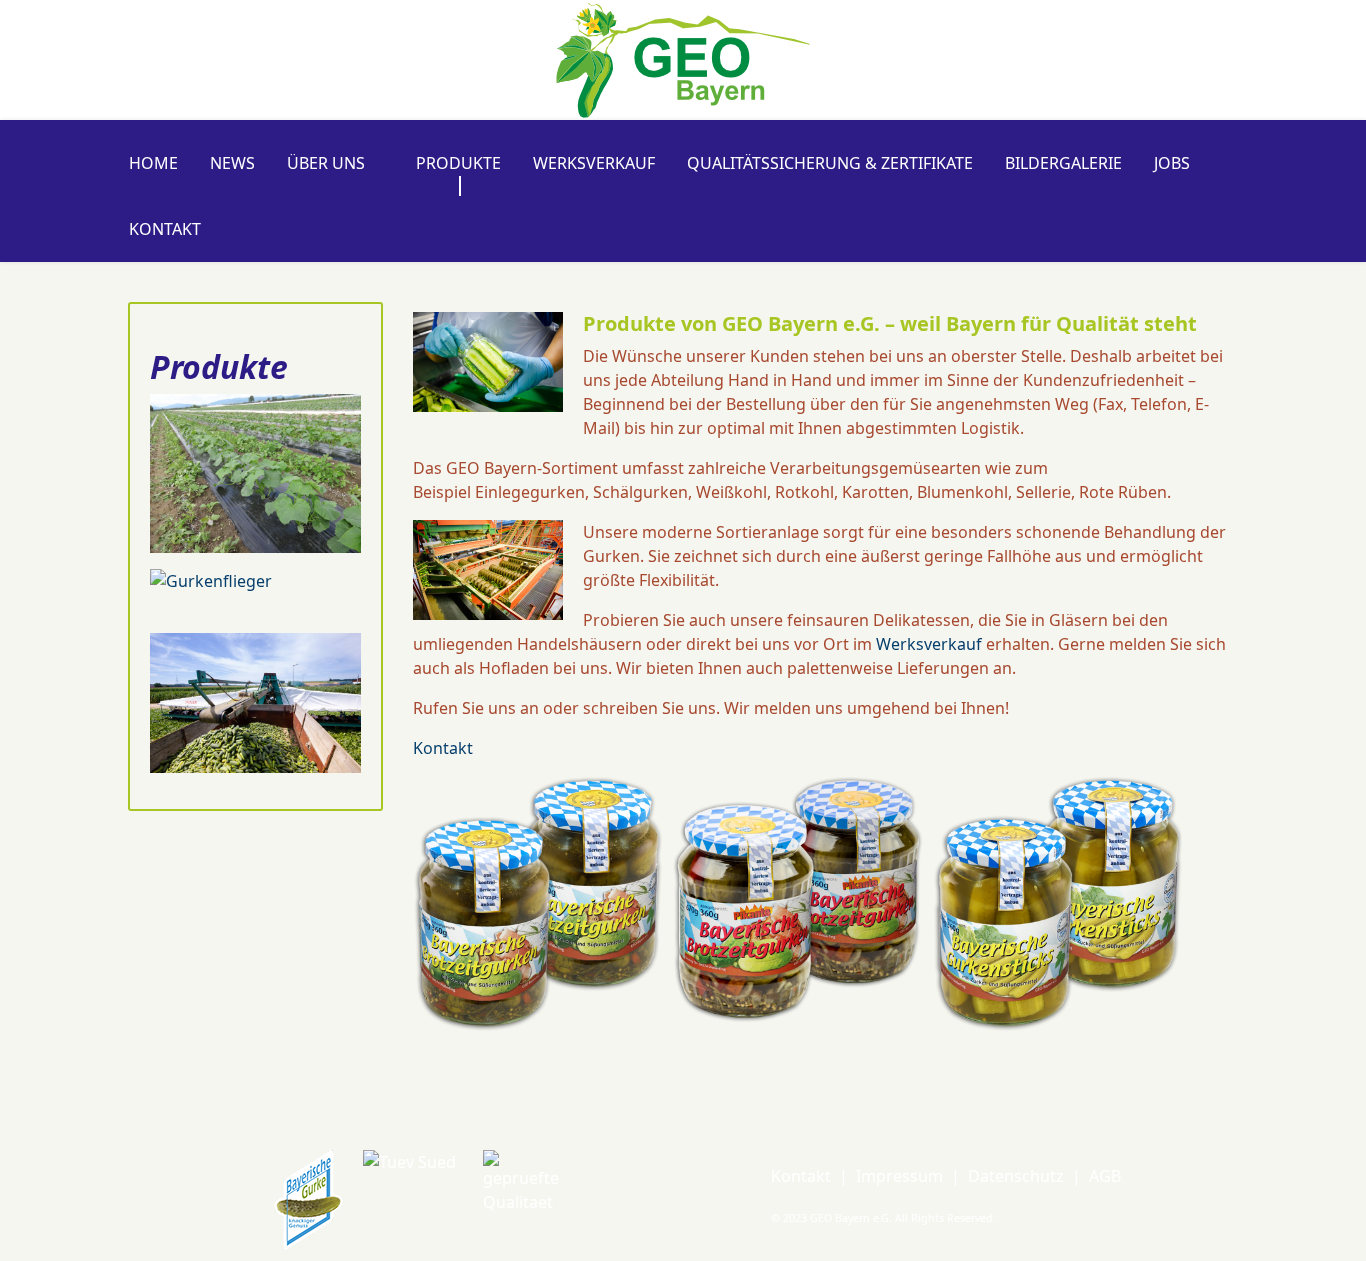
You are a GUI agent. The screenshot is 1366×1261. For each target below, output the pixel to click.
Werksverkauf (594, 163)
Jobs (1172, 163)
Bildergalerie (1063, 163)
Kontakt (165, 229)
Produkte (458, 163)
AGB (1105, 1176)
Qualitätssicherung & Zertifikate (830, 163)
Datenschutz (1016, 1176)
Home (153, 163)
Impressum (899, 1176)
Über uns (326, 163)
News (232, 163)
